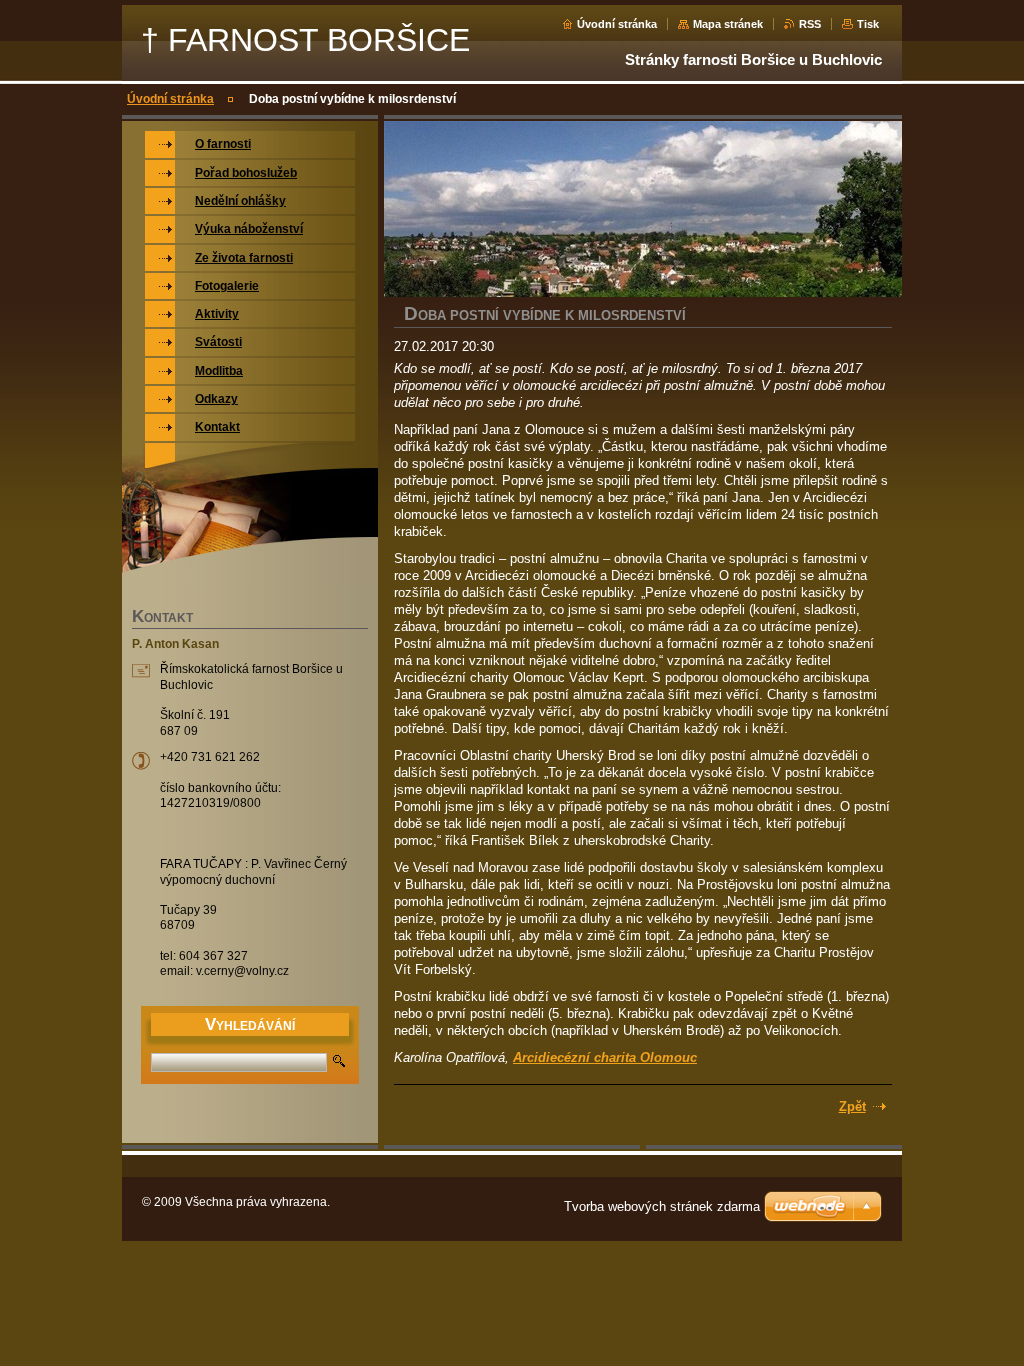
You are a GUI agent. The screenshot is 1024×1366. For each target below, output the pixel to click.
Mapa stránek (728, 24)
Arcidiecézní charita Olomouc (605, 1057)
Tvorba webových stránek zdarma (662, 1206)
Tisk (868, 24)
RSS (810, 24)
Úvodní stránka (617, 24)
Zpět (852, 1106)
